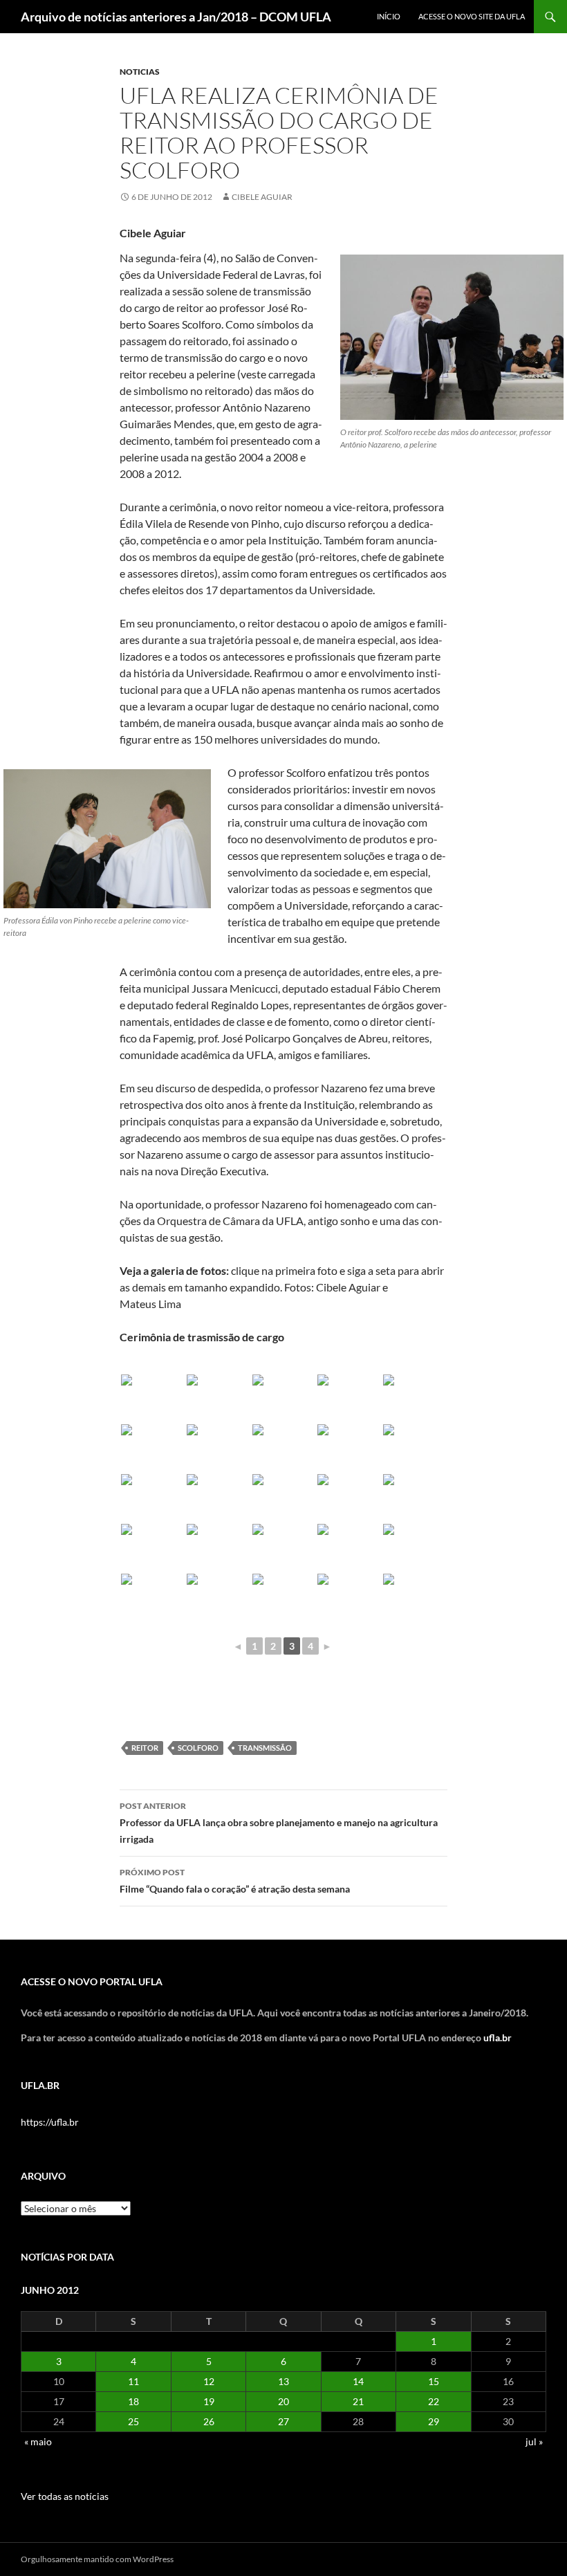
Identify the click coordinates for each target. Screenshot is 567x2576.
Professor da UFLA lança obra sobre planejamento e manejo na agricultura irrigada (279, 1823)
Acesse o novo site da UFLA (472, 16)
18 (133, 2401)
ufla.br (498, 2037)
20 (283, 2401)
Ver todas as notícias (65, 2496)
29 (434, 2421)
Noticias (140, 72)
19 (209, 2401)
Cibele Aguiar (262, 197)
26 (209, 2421)
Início (389, 16)
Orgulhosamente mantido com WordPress (97, 2559)
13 (283, 2381)
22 (434, 2401)
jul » (534, 2441)
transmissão (265, 1748)
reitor (145, 1748)
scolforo (198, 1748)
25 (133, 2421)
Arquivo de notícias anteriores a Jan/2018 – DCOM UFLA (176, 17)
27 (283, 2421)
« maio (38, 2441)
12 (209, 2381)
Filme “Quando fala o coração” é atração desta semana (235, 1881)
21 (358, 2401)
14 (358, 2381)
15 (434, 2381)
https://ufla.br (50, 2122)
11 (133, 2381)
